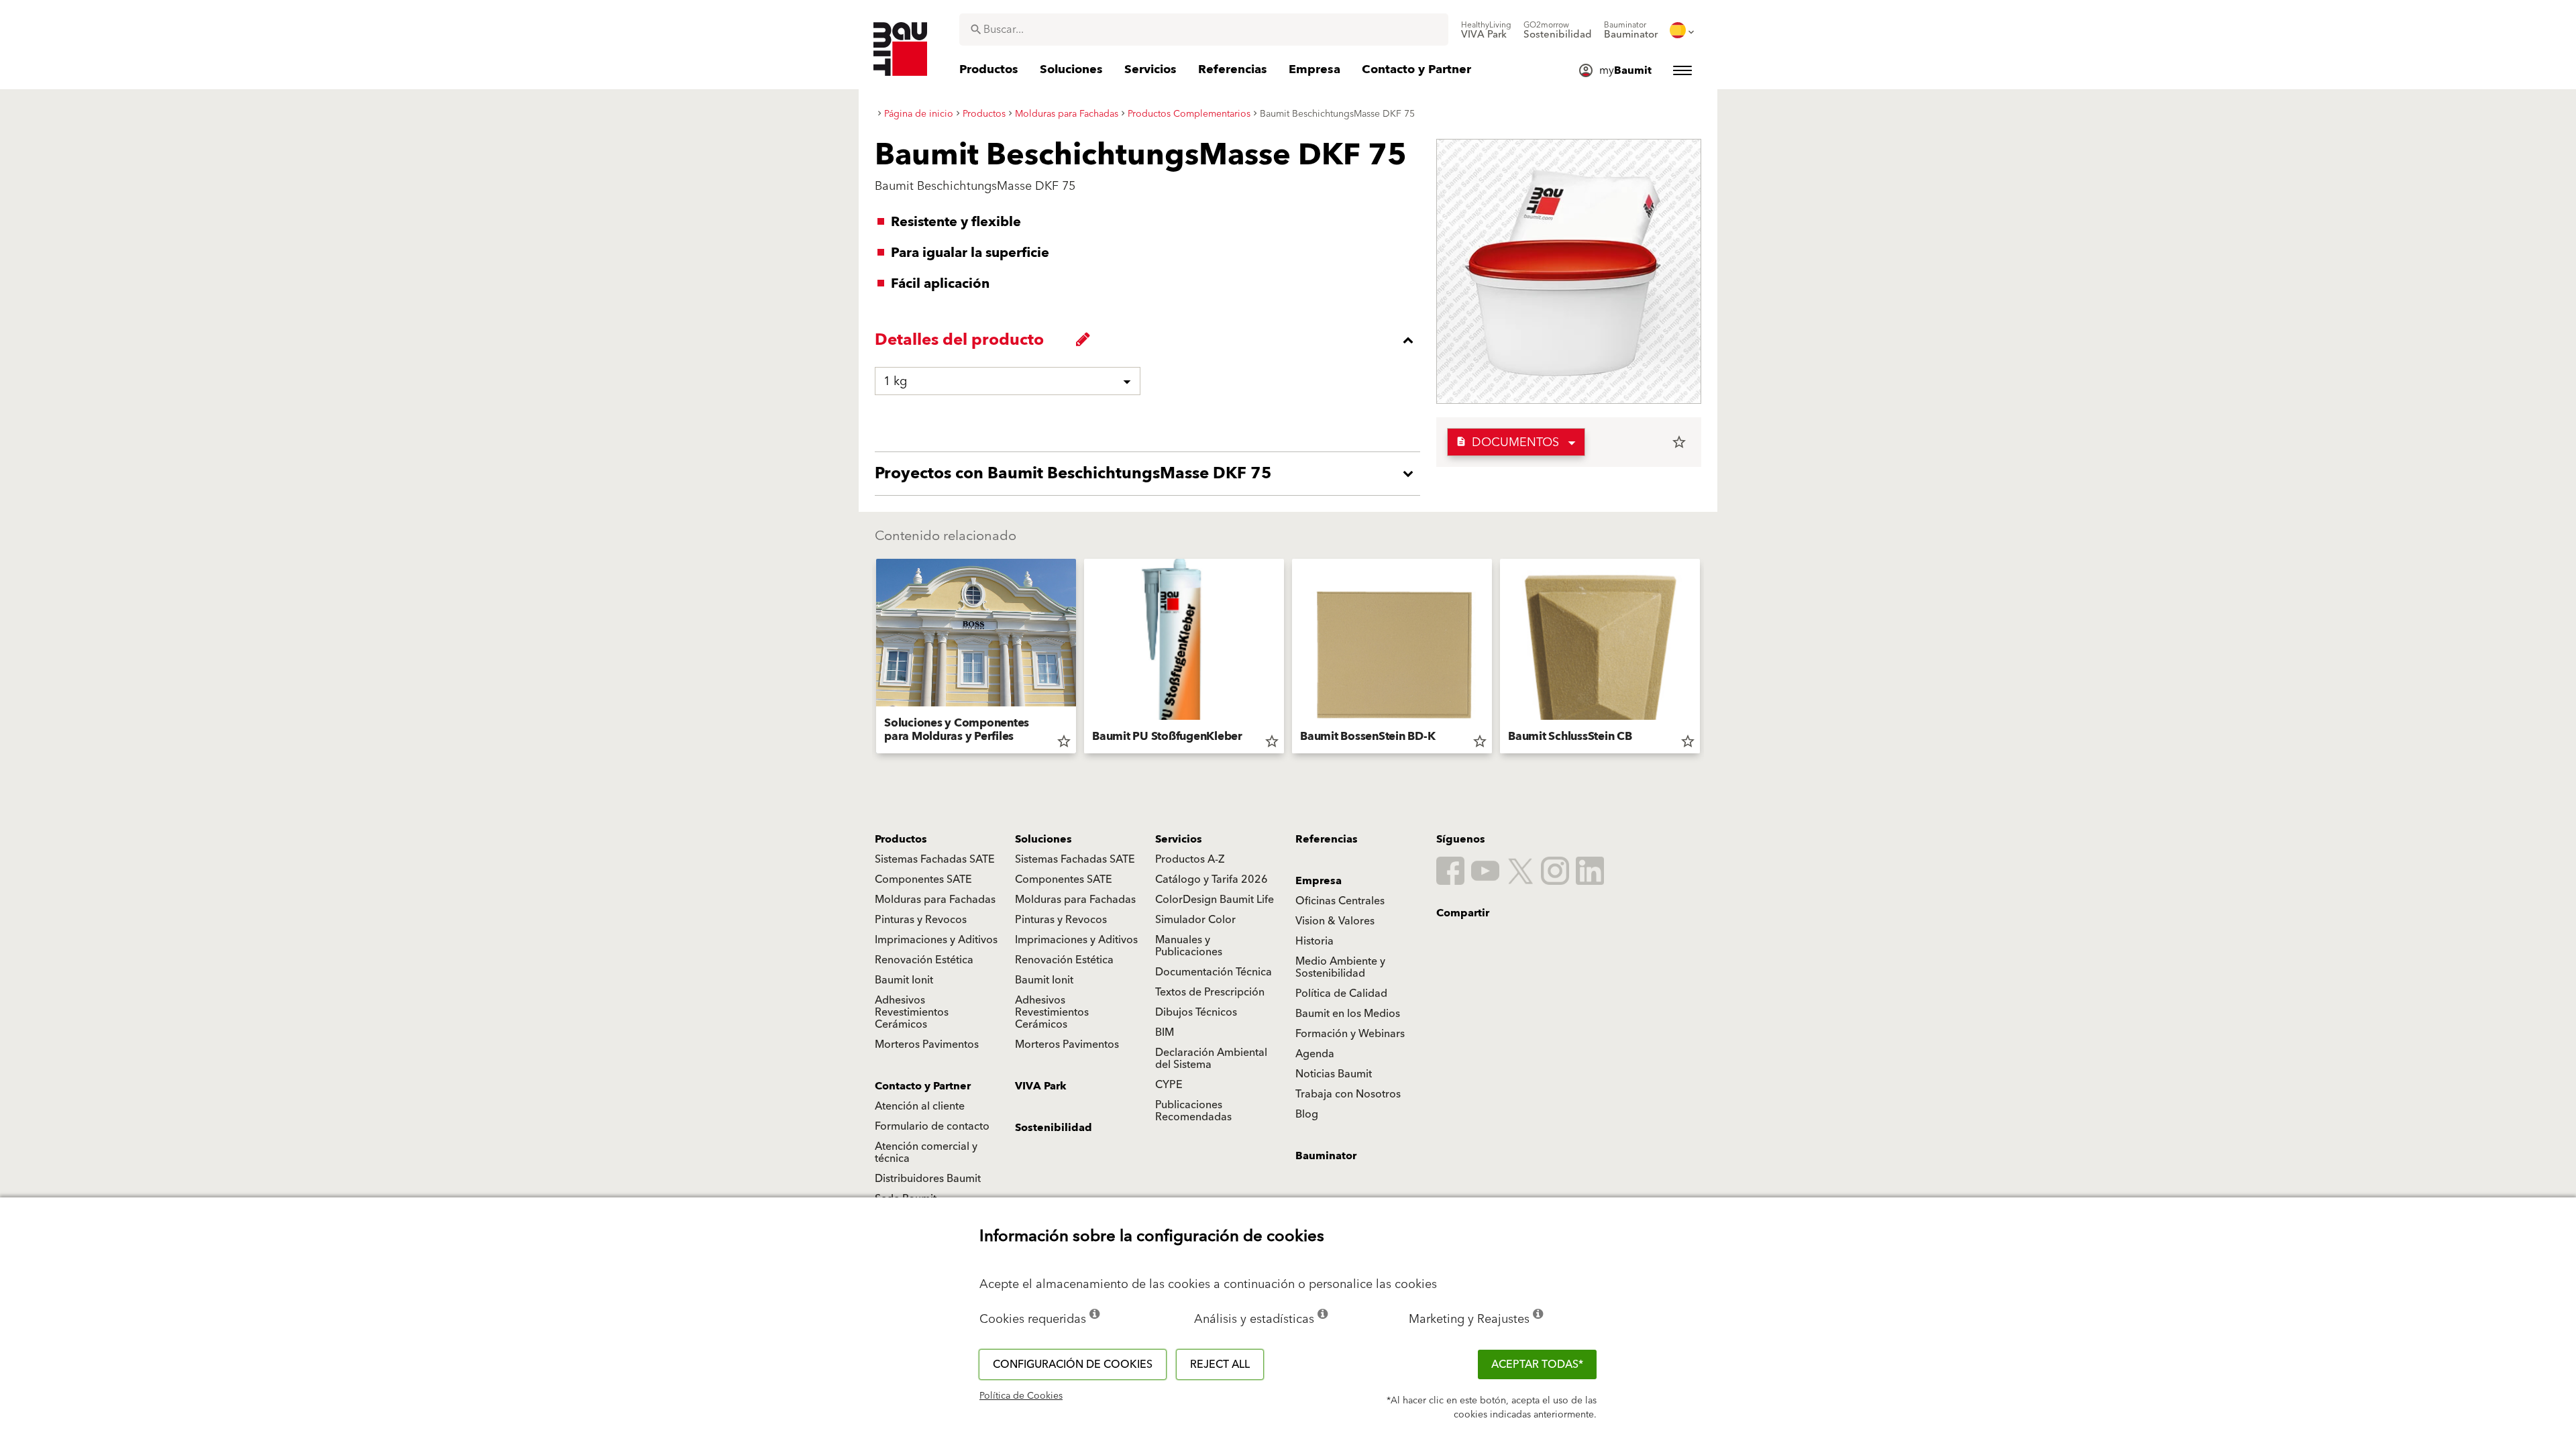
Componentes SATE (923, 879)
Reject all (1220, 1364)
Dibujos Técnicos (1196, 1012)
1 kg (895, 381)
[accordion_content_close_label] (1151, 340)
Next (1705, 659)
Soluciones (1043, 839)
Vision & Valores (1335, 921)
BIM (1165, 1032)
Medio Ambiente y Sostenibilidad (1340, 967)
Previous (871, 659)
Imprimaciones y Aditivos (936, 940)
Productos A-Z (1190, 859)
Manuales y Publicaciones (1189, 946)
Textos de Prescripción (1210, 992)
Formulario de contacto (932, 1126)
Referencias (1327, 839)
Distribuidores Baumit (928, 1179)
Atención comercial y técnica (926, 1152)
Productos (901, 839)
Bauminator (1326, 1156)
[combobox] (1204, 30)
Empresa (1319, 881)
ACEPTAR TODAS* (1537, 1364)
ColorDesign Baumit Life (1215, 900)
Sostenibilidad (1054, 1128)
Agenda (1315, 1054)
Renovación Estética (924, 960)
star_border (1679, 442)
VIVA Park (1041, 1086)
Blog (1307, 1114)
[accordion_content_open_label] (1151, 474)
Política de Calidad (1341, 994)
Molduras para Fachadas (935, 900)
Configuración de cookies (1073, 1364)
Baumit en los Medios (1348, 1014)
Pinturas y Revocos (921, 920)
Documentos (1507, 442)
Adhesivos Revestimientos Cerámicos (912, 1012)
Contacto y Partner (923, 1086)
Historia (1314, 941)
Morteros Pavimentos (927, 1044)
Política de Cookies (1021, 1396)
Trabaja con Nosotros (1348, 1094)
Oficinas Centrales (1340, 901)
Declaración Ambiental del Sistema (1211, 1059)
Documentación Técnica (1214, 972)
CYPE (1169, 1085)
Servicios (1179, 839)
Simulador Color (1195, 920)
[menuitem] (1486, 30)
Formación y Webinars (1350, 1034)
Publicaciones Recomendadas (1193, 1111)
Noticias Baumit (1334, 1074)
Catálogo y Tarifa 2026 (1212, 879)
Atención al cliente (920, 1106)
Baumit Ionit (904, 980)
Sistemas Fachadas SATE (935, 859)
